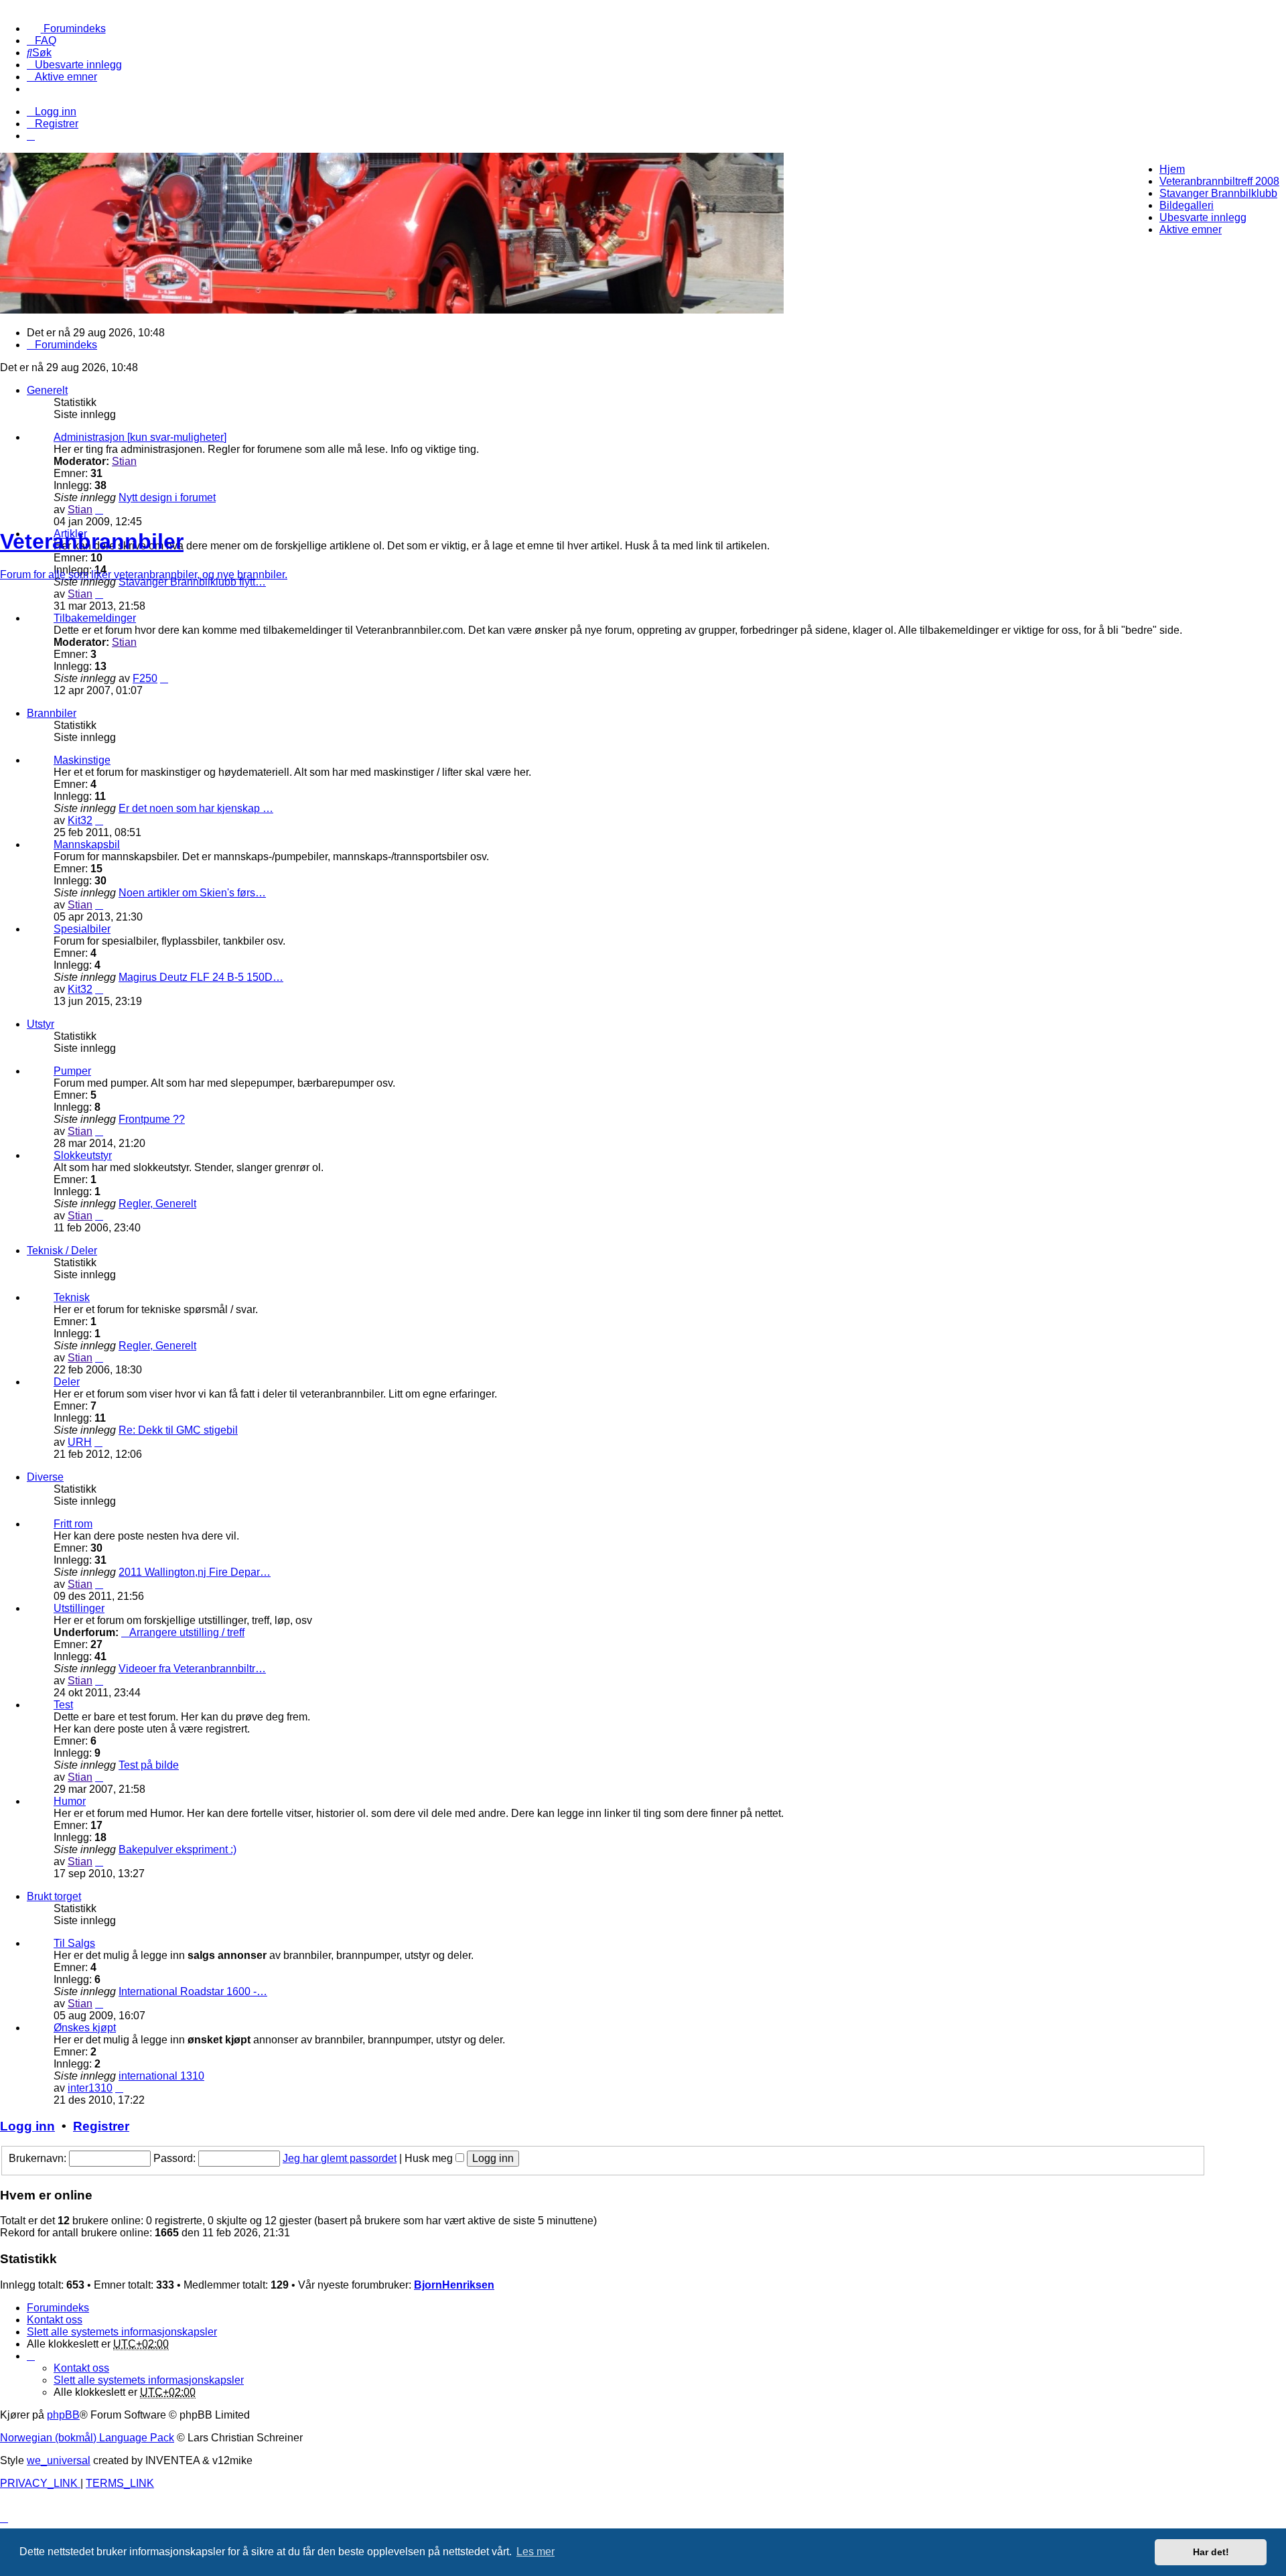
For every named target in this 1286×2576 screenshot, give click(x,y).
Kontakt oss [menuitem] (55, 2320)
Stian (124, 461)
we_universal (59, 2460)
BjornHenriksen (454, 2285)
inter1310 (90, 2088)
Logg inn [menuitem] (56, 112)
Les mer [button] (535, 2552)
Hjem (1172, 169)
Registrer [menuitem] (57, 124)
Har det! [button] (1211, 2552)
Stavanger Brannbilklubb (1218, 193)
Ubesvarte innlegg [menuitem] (1203, 217)
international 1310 (161, 2076)
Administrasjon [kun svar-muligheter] (140, 437)
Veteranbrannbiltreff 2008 (1219, 181)
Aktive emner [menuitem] (1191, 229)
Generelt (47, 390)
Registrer (101, 2126)
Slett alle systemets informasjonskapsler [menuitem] (122, 2332)
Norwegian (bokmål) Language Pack (87, 2438)
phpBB (63, 2415)
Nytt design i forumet (167, 497)
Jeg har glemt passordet (340, 2158)
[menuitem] (66, 28)
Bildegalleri (1187, 205)
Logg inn (27, 2126)
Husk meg (430, 2158)
